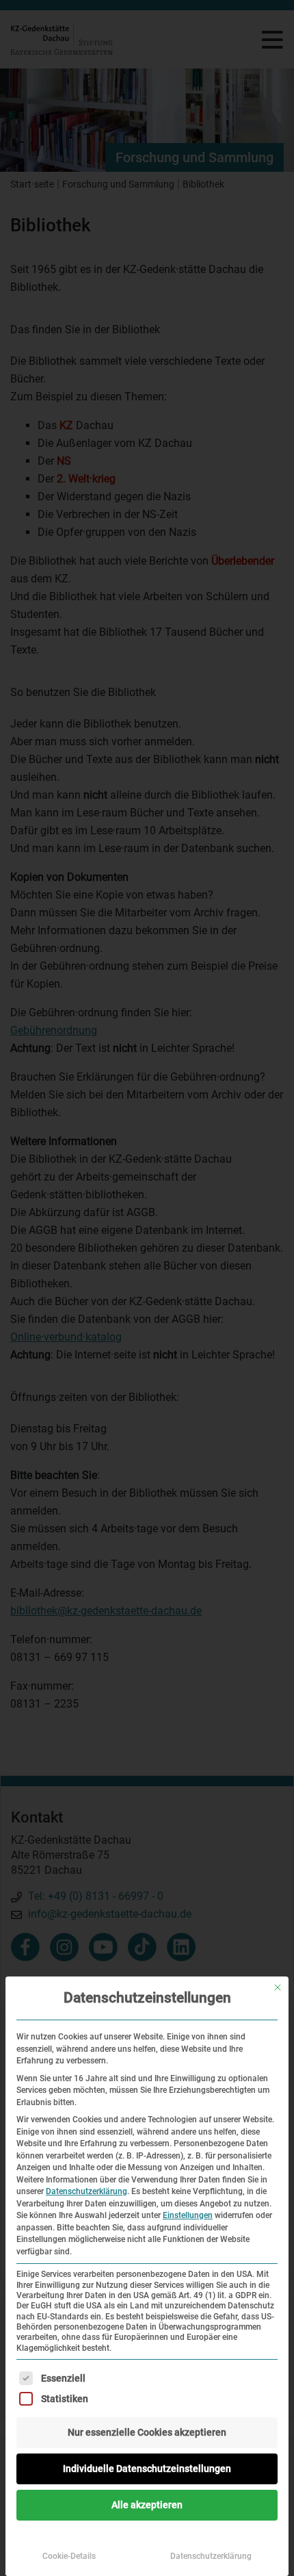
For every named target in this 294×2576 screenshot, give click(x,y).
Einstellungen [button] (188, 2215)
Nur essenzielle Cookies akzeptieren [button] (147, 2432)
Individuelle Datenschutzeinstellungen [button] (147, 2469)
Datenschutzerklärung (86, 2191)
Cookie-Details (69, 2556)
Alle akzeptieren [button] (147, 2505)
